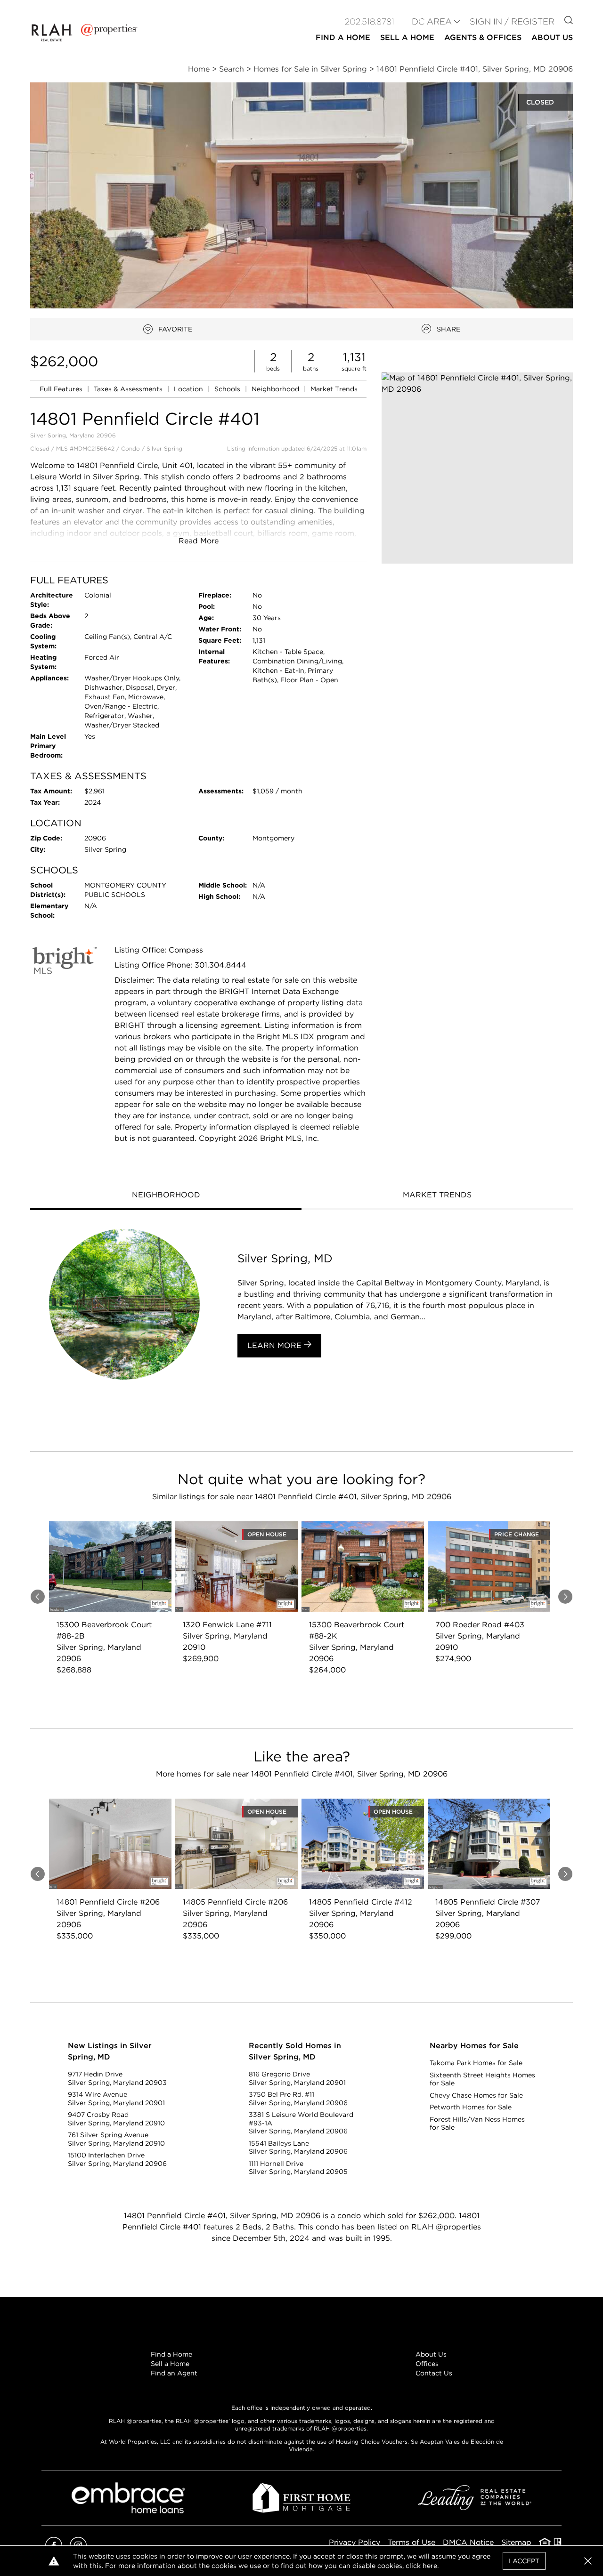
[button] (477, 468)
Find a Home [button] (343, 37)
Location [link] (189, 389)
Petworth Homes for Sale (471, 2107)
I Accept (524, 2561)
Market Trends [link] (334, 389)
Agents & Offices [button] (483, 37)
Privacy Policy (354, 2542)
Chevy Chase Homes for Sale (476, 2095)
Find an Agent (174, 2373)
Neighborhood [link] (276, 389)
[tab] (166, 1196)
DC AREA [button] (432, 21)
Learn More (276, 1345)
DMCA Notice (468, 2542)
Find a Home (171, 2354)
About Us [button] (552, 37)
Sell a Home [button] (407, 37)
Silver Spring (164, 448)
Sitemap (516, 2542)
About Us (431, 2354)
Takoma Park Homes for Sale (476, 2063)
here (430, 2566)
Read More (199, 541)
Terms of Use (412, 2542)
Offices (427, 2364)
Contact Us (434, 2373)
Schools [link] (228, 389)
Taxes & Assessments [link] (129, 389)
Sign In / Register (512, 21)
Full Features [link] (62, 389)
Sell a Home (170, 2364)
